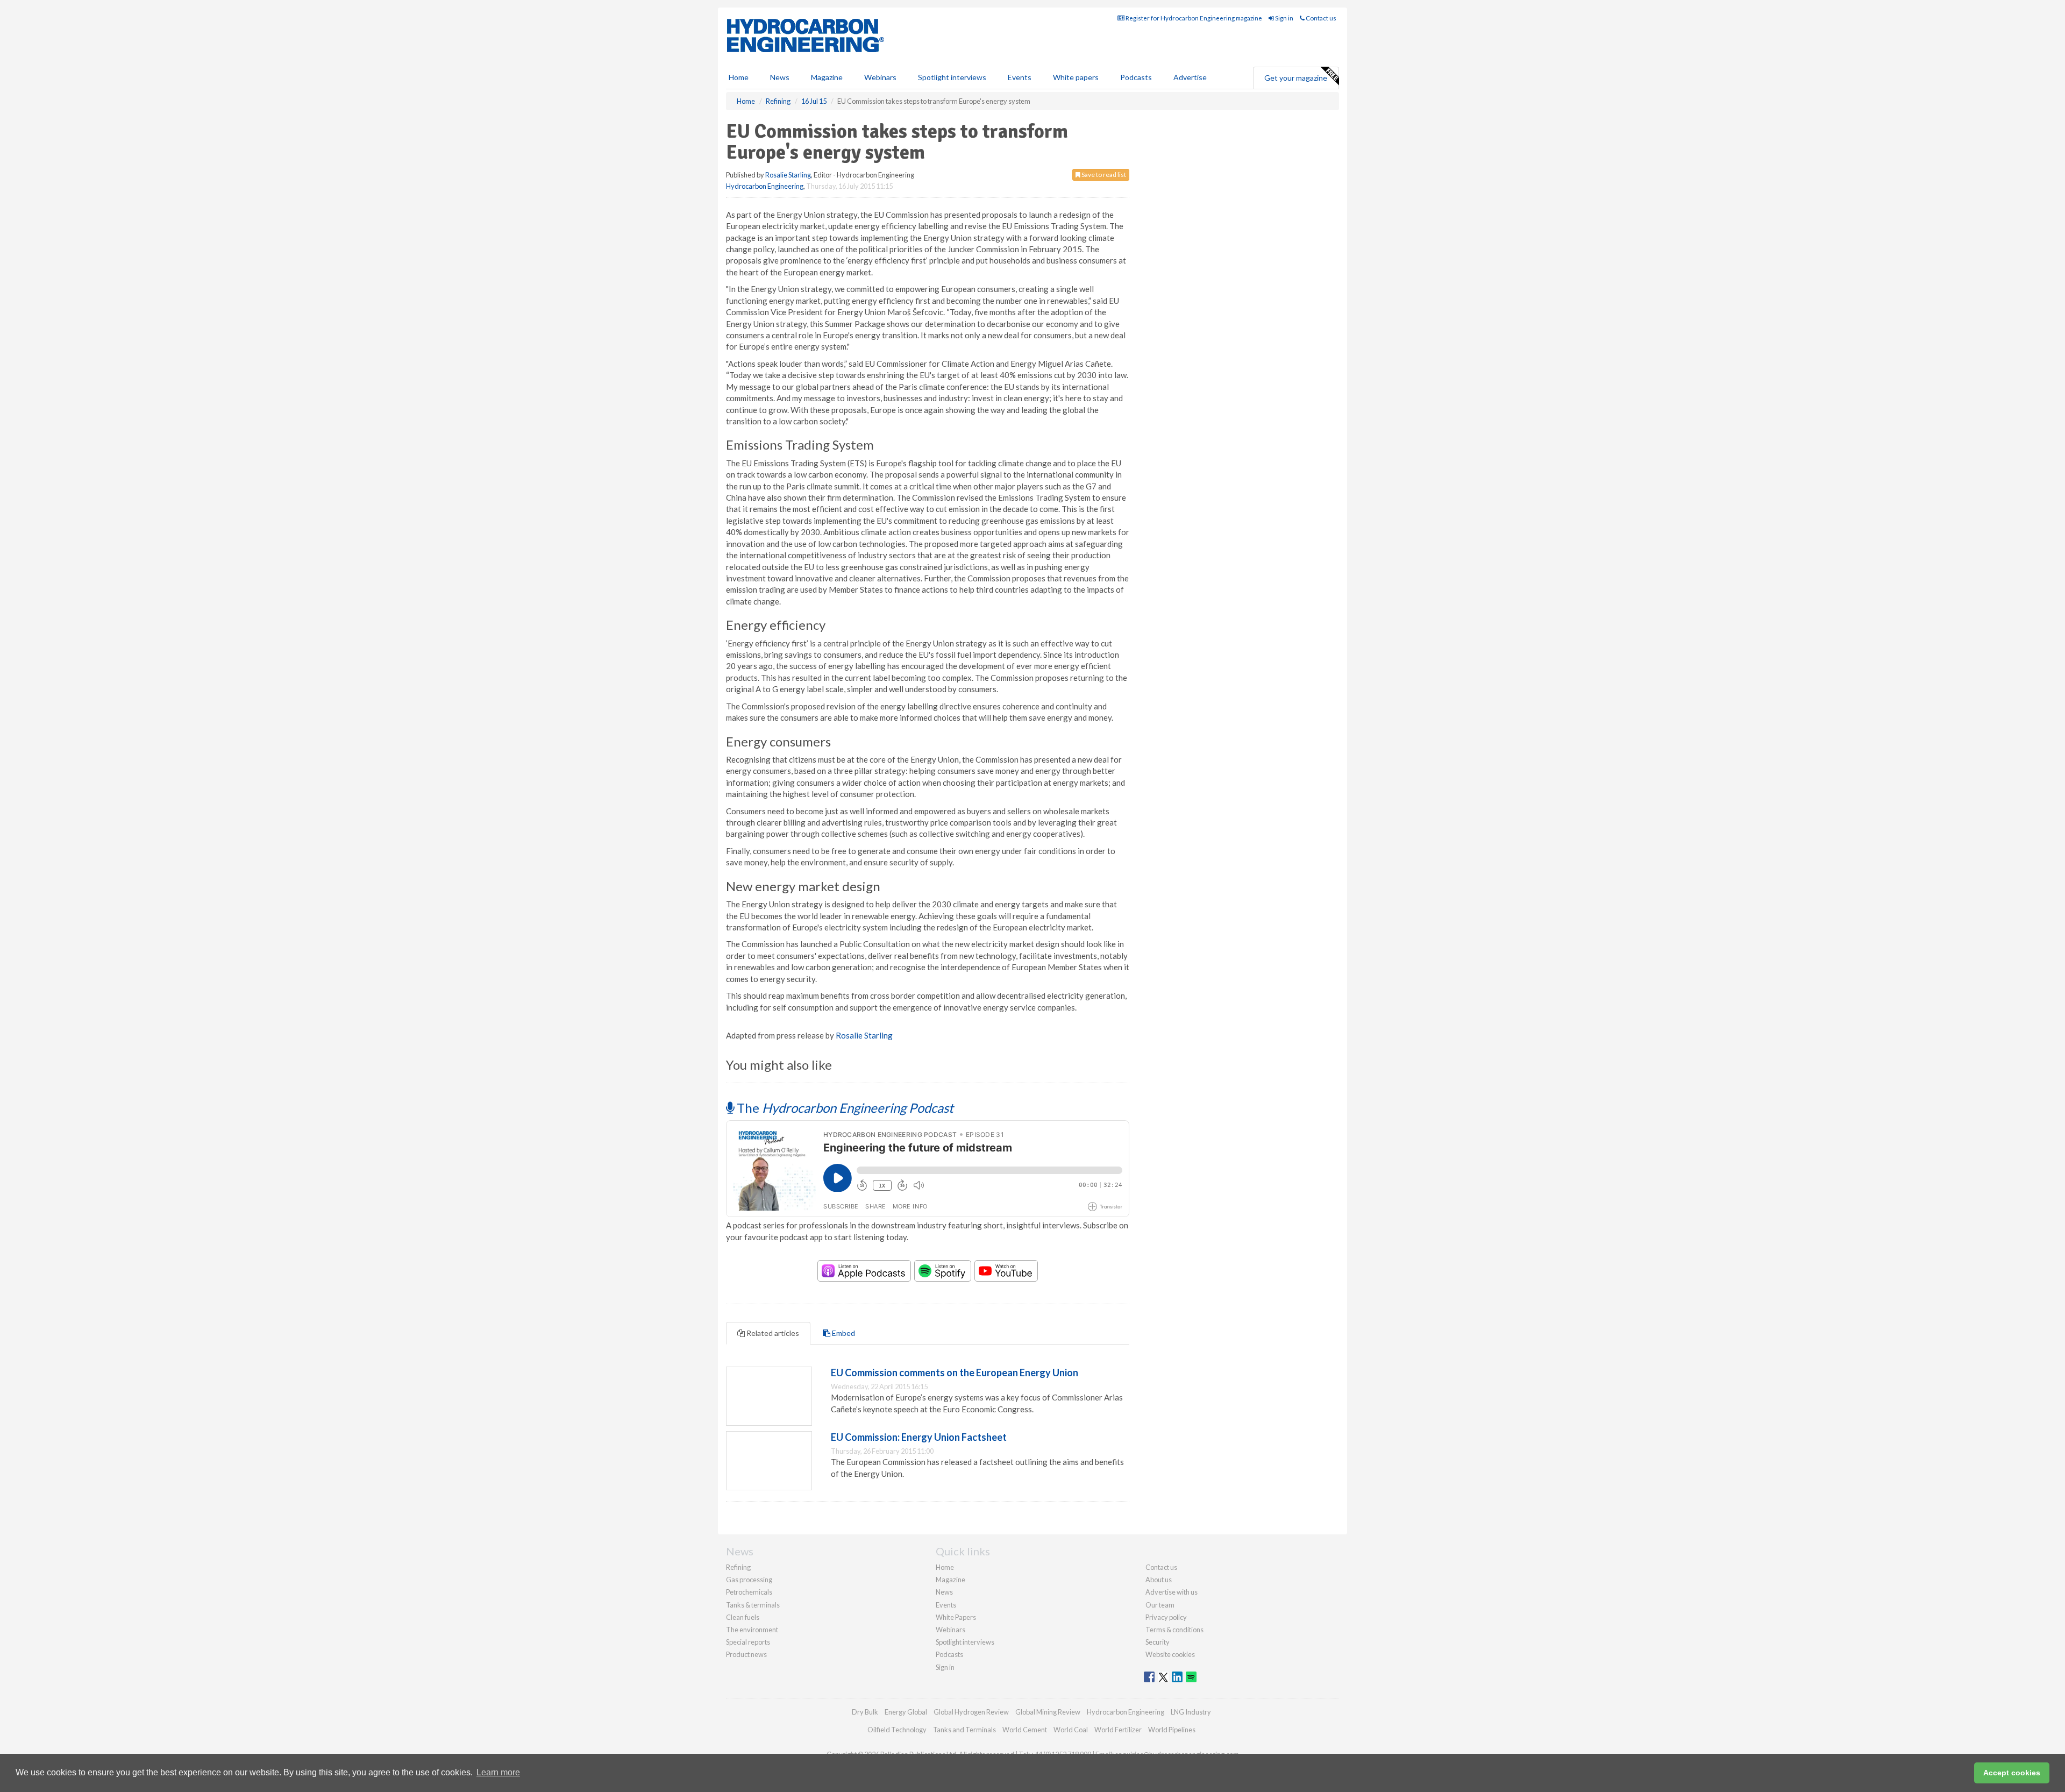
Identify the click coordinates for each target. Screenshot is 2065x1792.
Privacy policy (1166, 1617)
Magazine (827, 77)
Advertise (1190, 77)
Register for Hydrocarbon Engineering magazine (1193, 18)
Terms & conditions (1174, 1630)
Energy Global (906, 1712)
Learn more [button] (498, 1772)
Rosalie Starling (788, 175)
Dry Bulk (865, 1712)
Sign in (1284, 18)
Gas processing (749, 1580)
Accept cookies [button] (2012, 1773)
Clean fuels (743, 1617)
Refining (738, 1567)
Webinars (880, 77)
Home (739, 77)
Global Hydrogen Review (971, 1712)
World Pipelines (1172, 1730)
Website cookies (1170, 1654)
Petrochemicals (749, 1592)
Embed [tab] (843, 1333)
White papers (1076, 77)
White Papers (956, 1617)
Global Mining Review (1048, 1712)
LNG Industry (1191, 1712)
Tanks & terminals (753, 1605)
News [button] (780, 77)
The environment (752, 1630)
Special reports (748, 1642)
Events (1020, 77)
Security (1158, 1642)
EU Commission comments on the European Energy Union (955, 1373)
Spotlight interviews (952, 77)
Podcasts (1136, 77)
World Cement (1025, 1730)
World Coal (1071, 1730)
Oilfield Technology (897, 1730)
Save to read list (1103, 175)
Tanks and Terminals (964, 1730)
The (844, 1108)
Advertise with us (1172, 1592)
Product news (746, 1654)
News (944, 1592)
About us (1159, 1580)
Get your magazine (1296, 78)
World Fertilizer (1118, 1730)
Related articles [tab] (772, 1333)
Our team (1160, 1605)
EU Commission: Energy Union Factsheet (919, 1437)
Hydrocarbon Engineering (765, 186)
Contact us (1320, 18)
